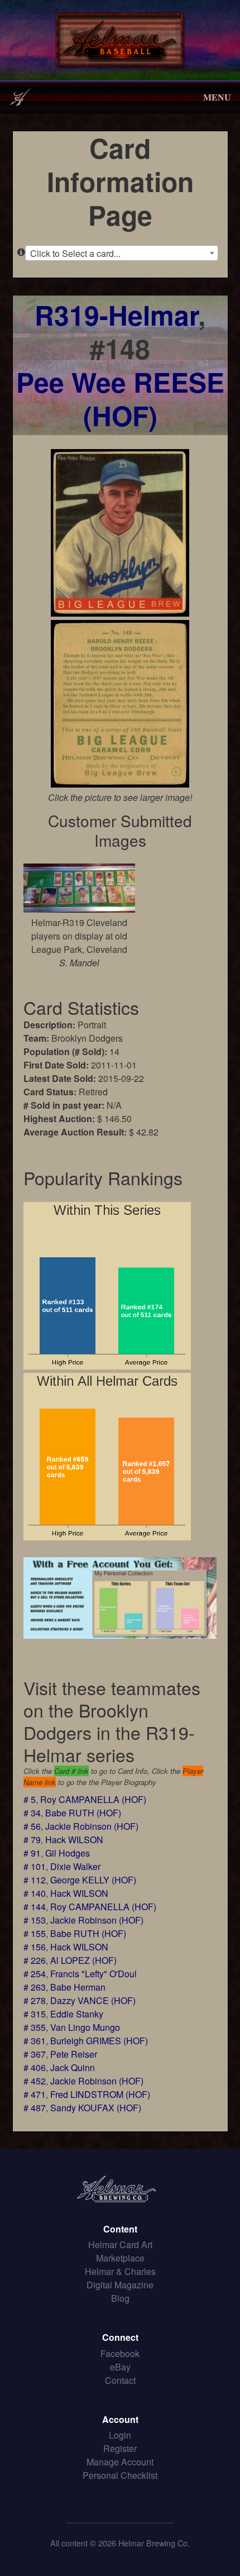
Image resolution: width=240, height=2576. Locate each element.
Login (120, 2435)
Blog (120, 2298)
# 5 (30, 1799)
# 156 (35, 1947)
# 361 (35, 2041)
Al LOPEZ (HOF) (83, 1960)
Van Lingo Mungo (85, 2027)
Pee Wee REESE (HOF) (120, 399)
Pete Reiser (74, 2054)
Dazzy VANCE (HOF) (93, 2000)
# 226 (35, 1960)
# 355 (35, 2027)
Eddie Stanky (77, 2014)
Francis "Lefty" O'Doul (93, 1974)
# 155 (35, 1933)
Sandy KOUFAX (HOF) (96, 2108)
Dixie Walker (75, 1866)
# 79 (32, 1840)
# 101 (35, 1866)
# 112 (35, 1880)
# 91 (32, 1853)
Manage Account (120, 2462)
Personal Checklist (120, 2475)
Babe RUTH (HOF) (83, 1813)
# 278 (35, 2000)
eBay (120, 2367)
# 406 (35, 2067)
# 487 (35, 2108)
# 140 (35, 1893)
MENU (217, 97)
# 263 (35, 1987)
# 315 (35, 2014)
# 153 (35, 1920)
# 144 (35, 1907)
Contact (120, 2380)
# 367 (35, 2054)
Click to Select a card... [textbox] (75, 253)
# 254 (35, 1974)
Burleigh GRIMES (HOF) (99, 2041)
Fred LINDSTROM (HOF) (100, 2094)
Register (120, 2448)
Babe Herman (78, 1987)
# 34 (32, 1813)
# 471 (35, 2094)
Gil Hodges (68, 1853)
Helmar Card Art (120, 2245)
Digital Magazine (120, 2285)
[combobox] (122, 253)
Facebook (120, 2353)
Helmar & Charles (120, 2271)
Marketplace (120, 2258)
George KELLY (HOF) (93, 1880)
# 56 (32, 1826)
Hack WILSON (74, 1840)
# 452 (35, 2081)
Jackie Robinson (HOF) (92, 1826)
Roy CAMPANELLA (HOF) (93, 1799)
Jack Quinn (73, 2067)
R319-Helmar (116, 315)
